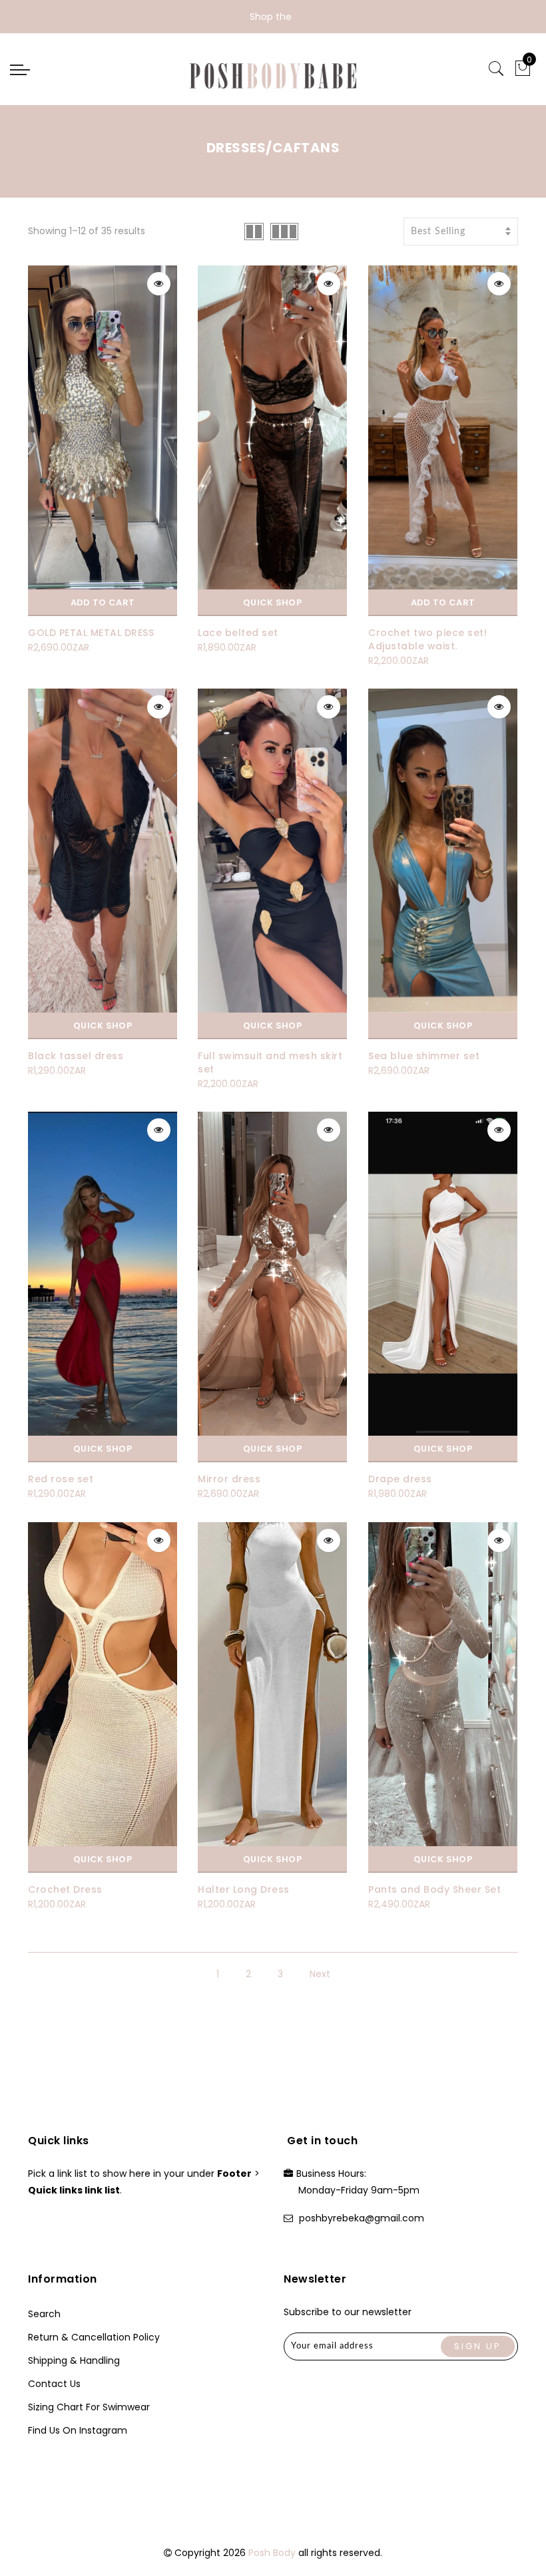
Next (320, 1974)
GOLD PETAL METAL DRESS (91, 633)
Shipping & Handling (74, 2360)
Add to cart (103, 602)
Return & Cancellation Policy (94, 2337)
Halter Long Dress (244, 1889)
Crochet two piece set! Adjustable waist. (427, 639)
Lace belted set (238, 633)
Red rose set (61, 1479)
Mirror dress (229, 1479)
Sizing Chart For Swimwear (89, 2407)
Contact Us (54, 2384)
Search (44, 2314)
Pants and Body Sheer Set (434, 1889)
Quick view (159, 284)
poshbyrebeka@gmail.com (362, 2218)
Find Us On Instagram (78, 2430)
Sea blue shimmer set (424, 1056)
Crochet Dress (65, 1889)
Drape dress (400, 1479)
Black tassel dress (76, 1056)
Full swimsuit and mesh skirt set (270, 1062)
